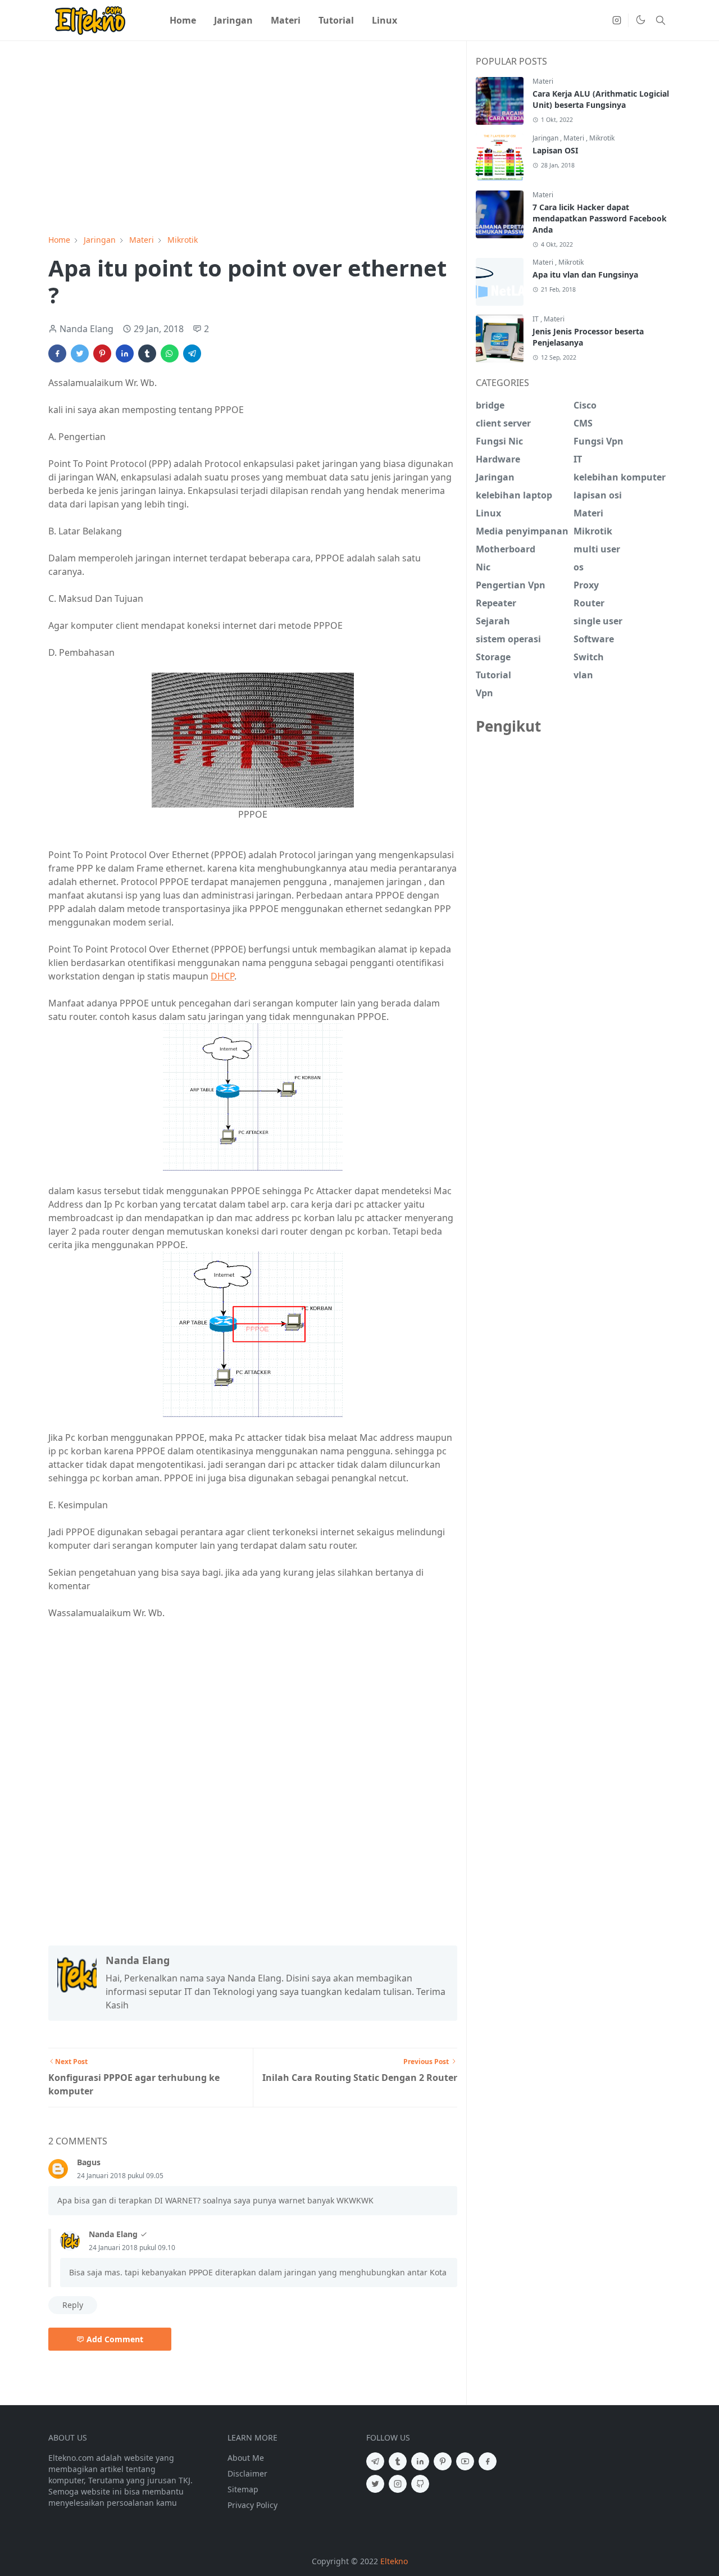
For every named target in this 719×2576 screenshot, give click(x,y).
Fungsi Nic (499, 441)
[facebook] (488, 2461)
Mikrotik (602, 138)
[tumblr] (398, 2461)
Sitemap (243, 2489)
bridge (490, 405)
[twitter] (375, 2484)
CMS (583, 423)
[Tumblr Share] (147, 353)
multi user (597, 549)
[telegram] (375, 2461)
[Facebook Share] (57, 353)
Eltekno (394, 2561)
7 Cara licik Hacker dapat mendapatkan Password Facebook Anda (600, 218)
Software (594, 639)
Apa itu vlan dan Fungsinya (585, 275)
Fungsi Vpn (599, 441)
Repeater (496, 603)
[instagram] (617, 20)
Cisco (585, 405)
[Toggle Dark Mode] (641, 21)
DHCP (222, 976)
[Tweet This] (80, 353)
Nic (483, 567)
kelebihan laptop (514, 495)
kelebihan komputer (620, 477)
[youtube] (465, 2461)
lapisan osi (598, 495)
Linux (488, 513)
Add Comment (115, 2339)
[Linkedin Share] (125, 353)
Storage (493, 657)
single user (598, 621)
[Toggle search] (661, 20)
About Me (246, 2458)
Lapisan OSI (555, 150)
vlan (583, 675)
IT (536, 319)
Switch (589, 657)
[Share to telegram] (192, 353)
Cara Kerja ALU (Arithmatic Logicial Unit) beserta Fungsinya (601, 99)
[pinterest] (443, 2461)
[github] (420, 2484)
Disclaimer (247, 2473)
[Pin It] (102, 353)
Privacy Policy (252, 2505)
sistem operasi (508, 639)
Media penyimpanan (522, 531)
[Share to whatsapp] (170, 353)
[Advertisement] (253, 142)
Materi (543, 81)
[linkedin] (420, 2461)
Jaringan (546, 138)
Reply (73, 2305)
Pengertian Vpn (511, 585)
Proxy (586, 585)
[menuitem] (183, 20)
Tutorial (493, 675)
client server (503, 423)
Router (589, 603)
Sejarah (493, 621)
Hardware (498, 459)
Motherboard (506, 549)
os (579, 567)
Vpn (484, 693)
